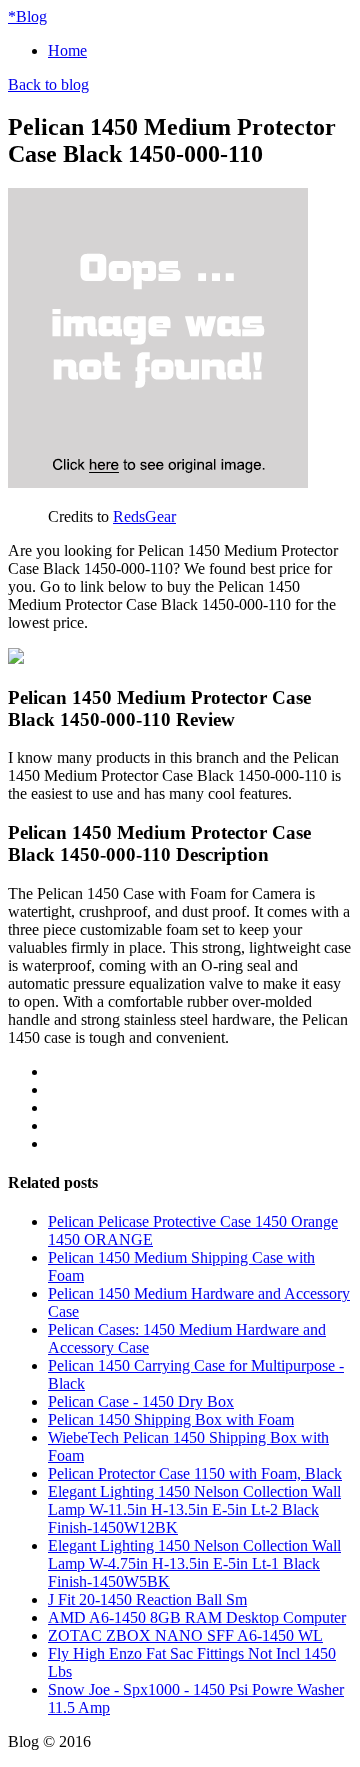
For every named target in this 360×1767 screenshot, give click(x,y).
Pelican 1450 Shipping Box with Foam (171, 1419)
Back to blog (48, 84)
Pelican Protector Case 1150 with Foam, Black (195, 1473)
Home (67, 50)
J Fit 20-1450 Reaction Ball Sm (147, 1599)
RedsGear (144, 516)
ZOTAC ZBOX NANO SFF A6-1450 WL (185, 1635)
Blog (27, 16)
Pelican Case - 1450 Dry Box (141, 1401)
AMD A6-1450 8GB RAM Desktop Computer (197, 1617)
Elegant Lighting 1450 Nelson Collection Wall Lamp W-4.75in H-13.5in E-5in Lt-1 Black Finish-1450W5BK (194, 1563)
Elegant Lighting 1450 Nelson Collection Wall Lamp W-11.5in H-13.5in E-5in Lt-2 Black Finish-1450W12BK (194, 1509)
